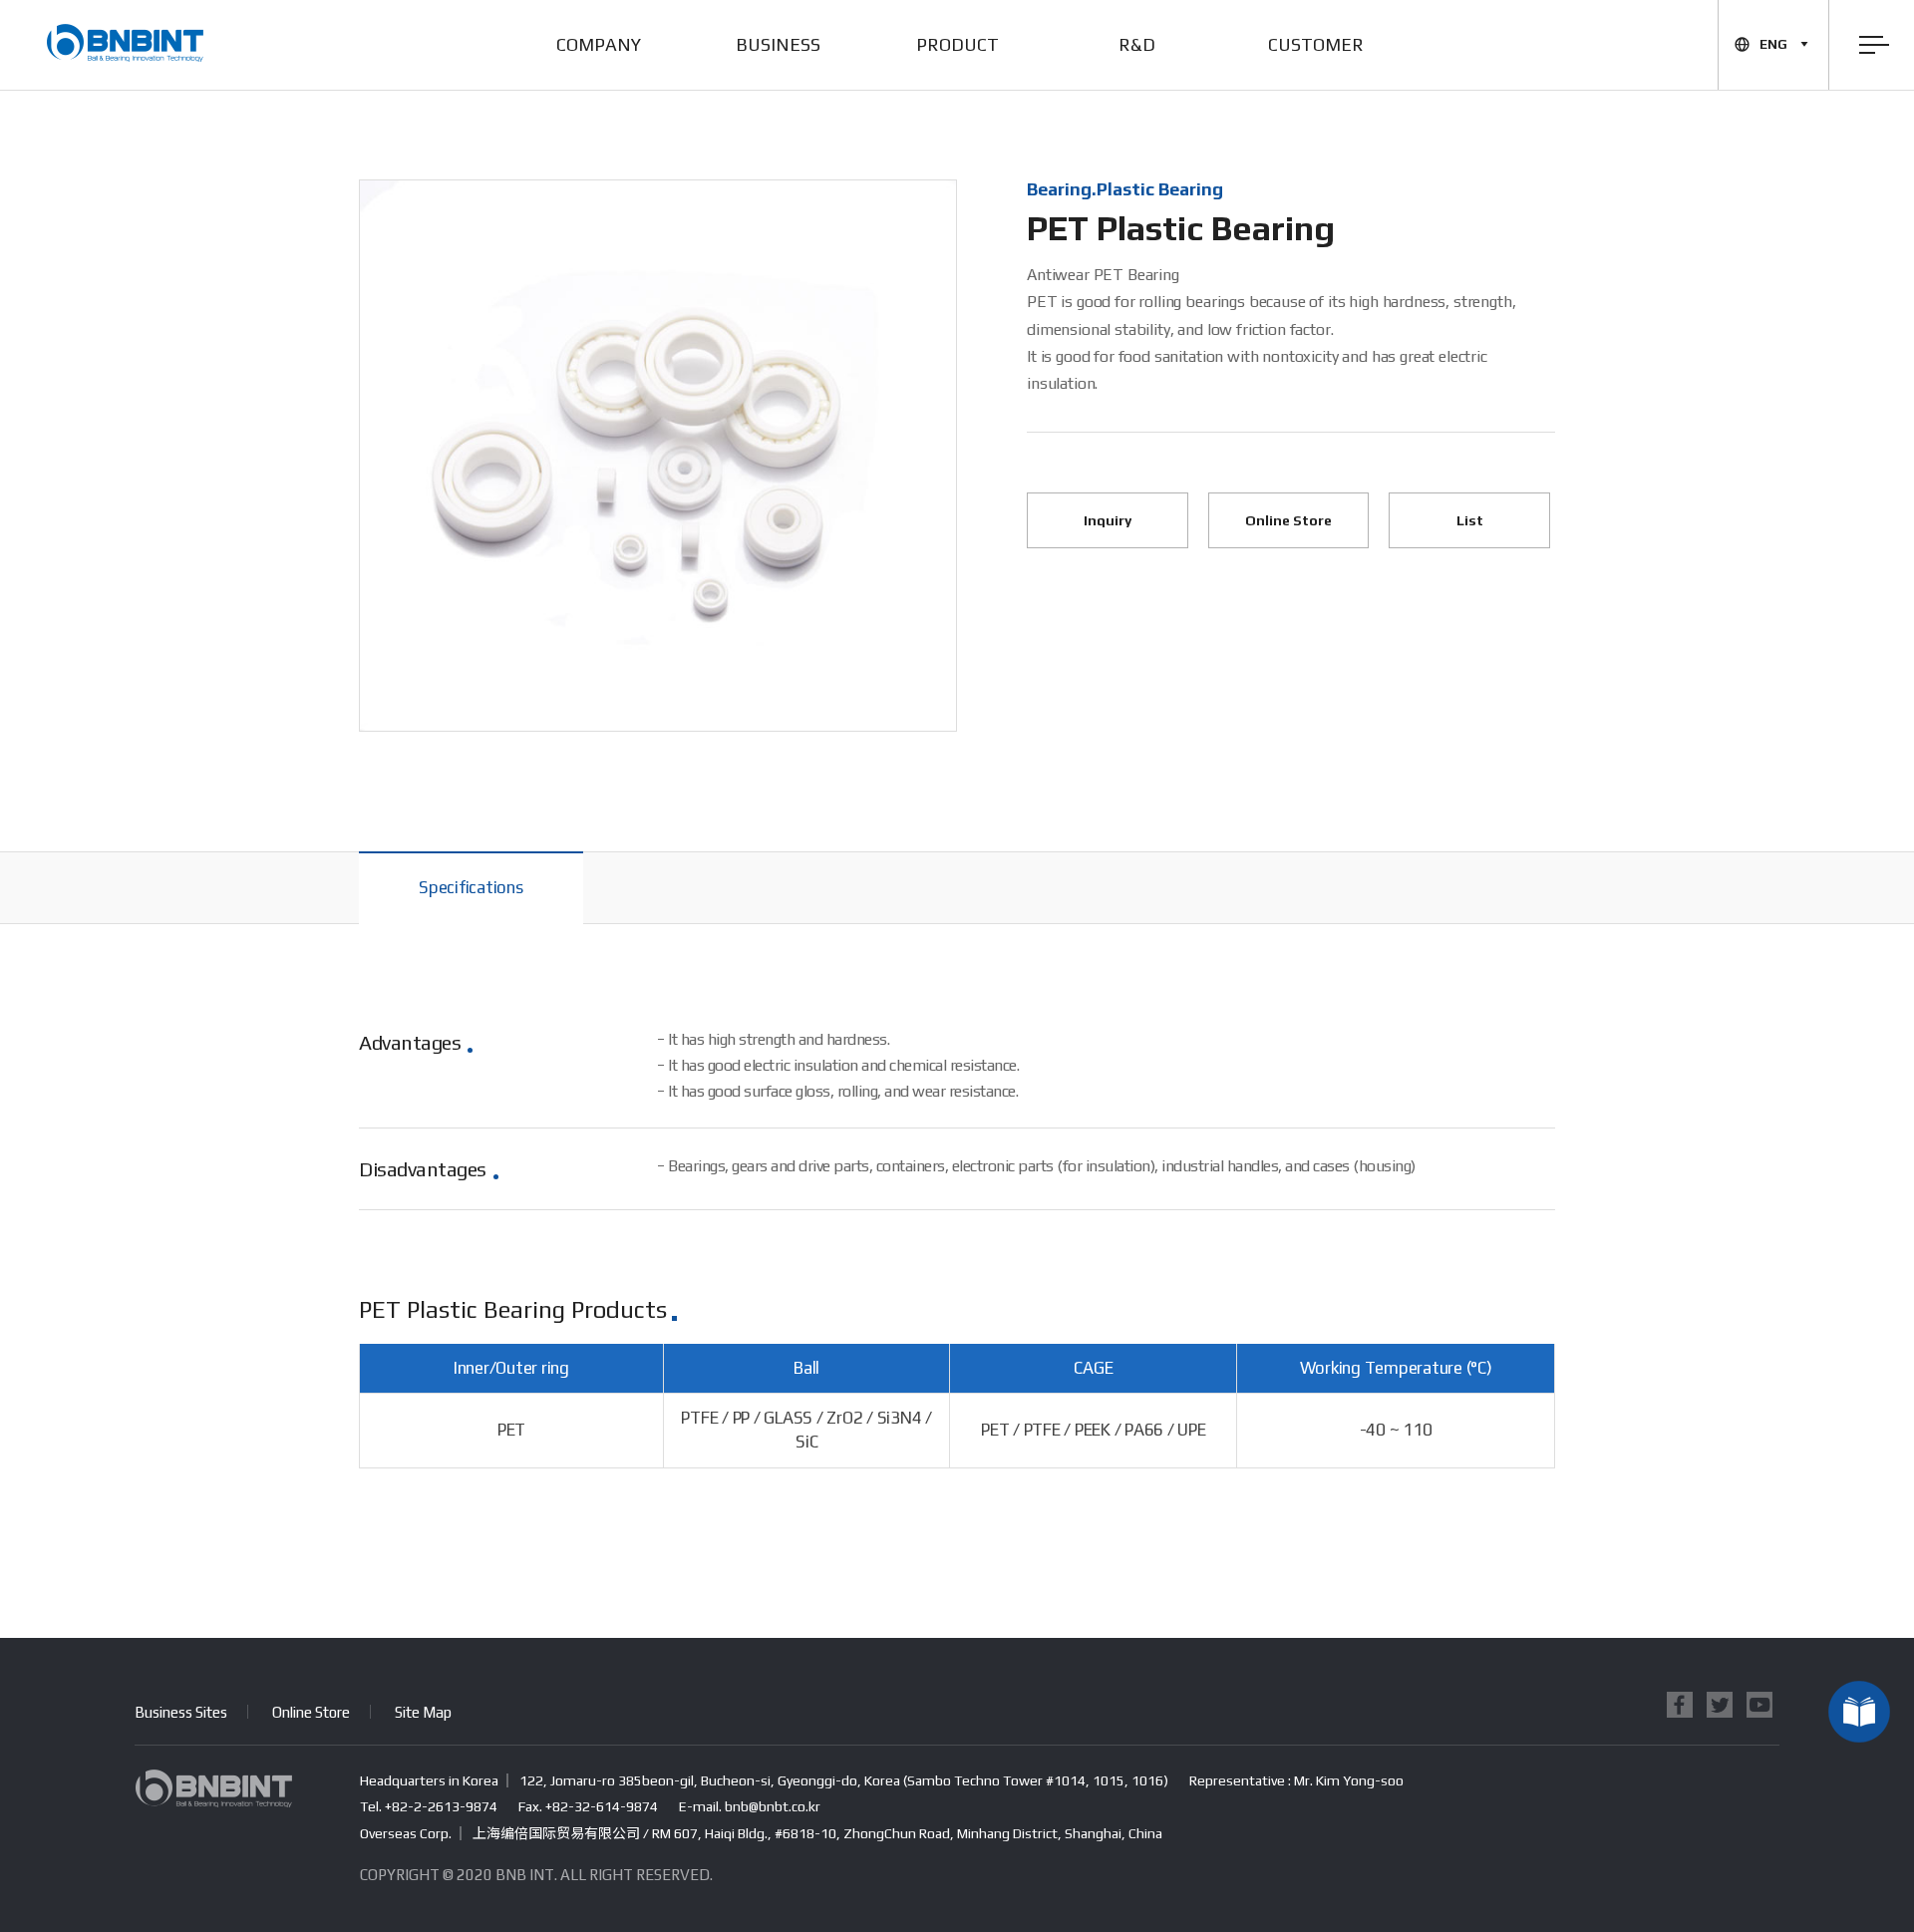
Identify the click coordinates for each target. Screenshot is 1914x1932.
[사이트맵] (1874, 45)
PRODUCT (957, 44)
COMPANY (599, 44)
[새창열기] (1680, 1705)
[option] (658, 456)
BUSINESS (778, 44)
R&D (1137, 44)
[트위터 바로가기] (1759, 1705)
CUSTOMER (1316, 44)
